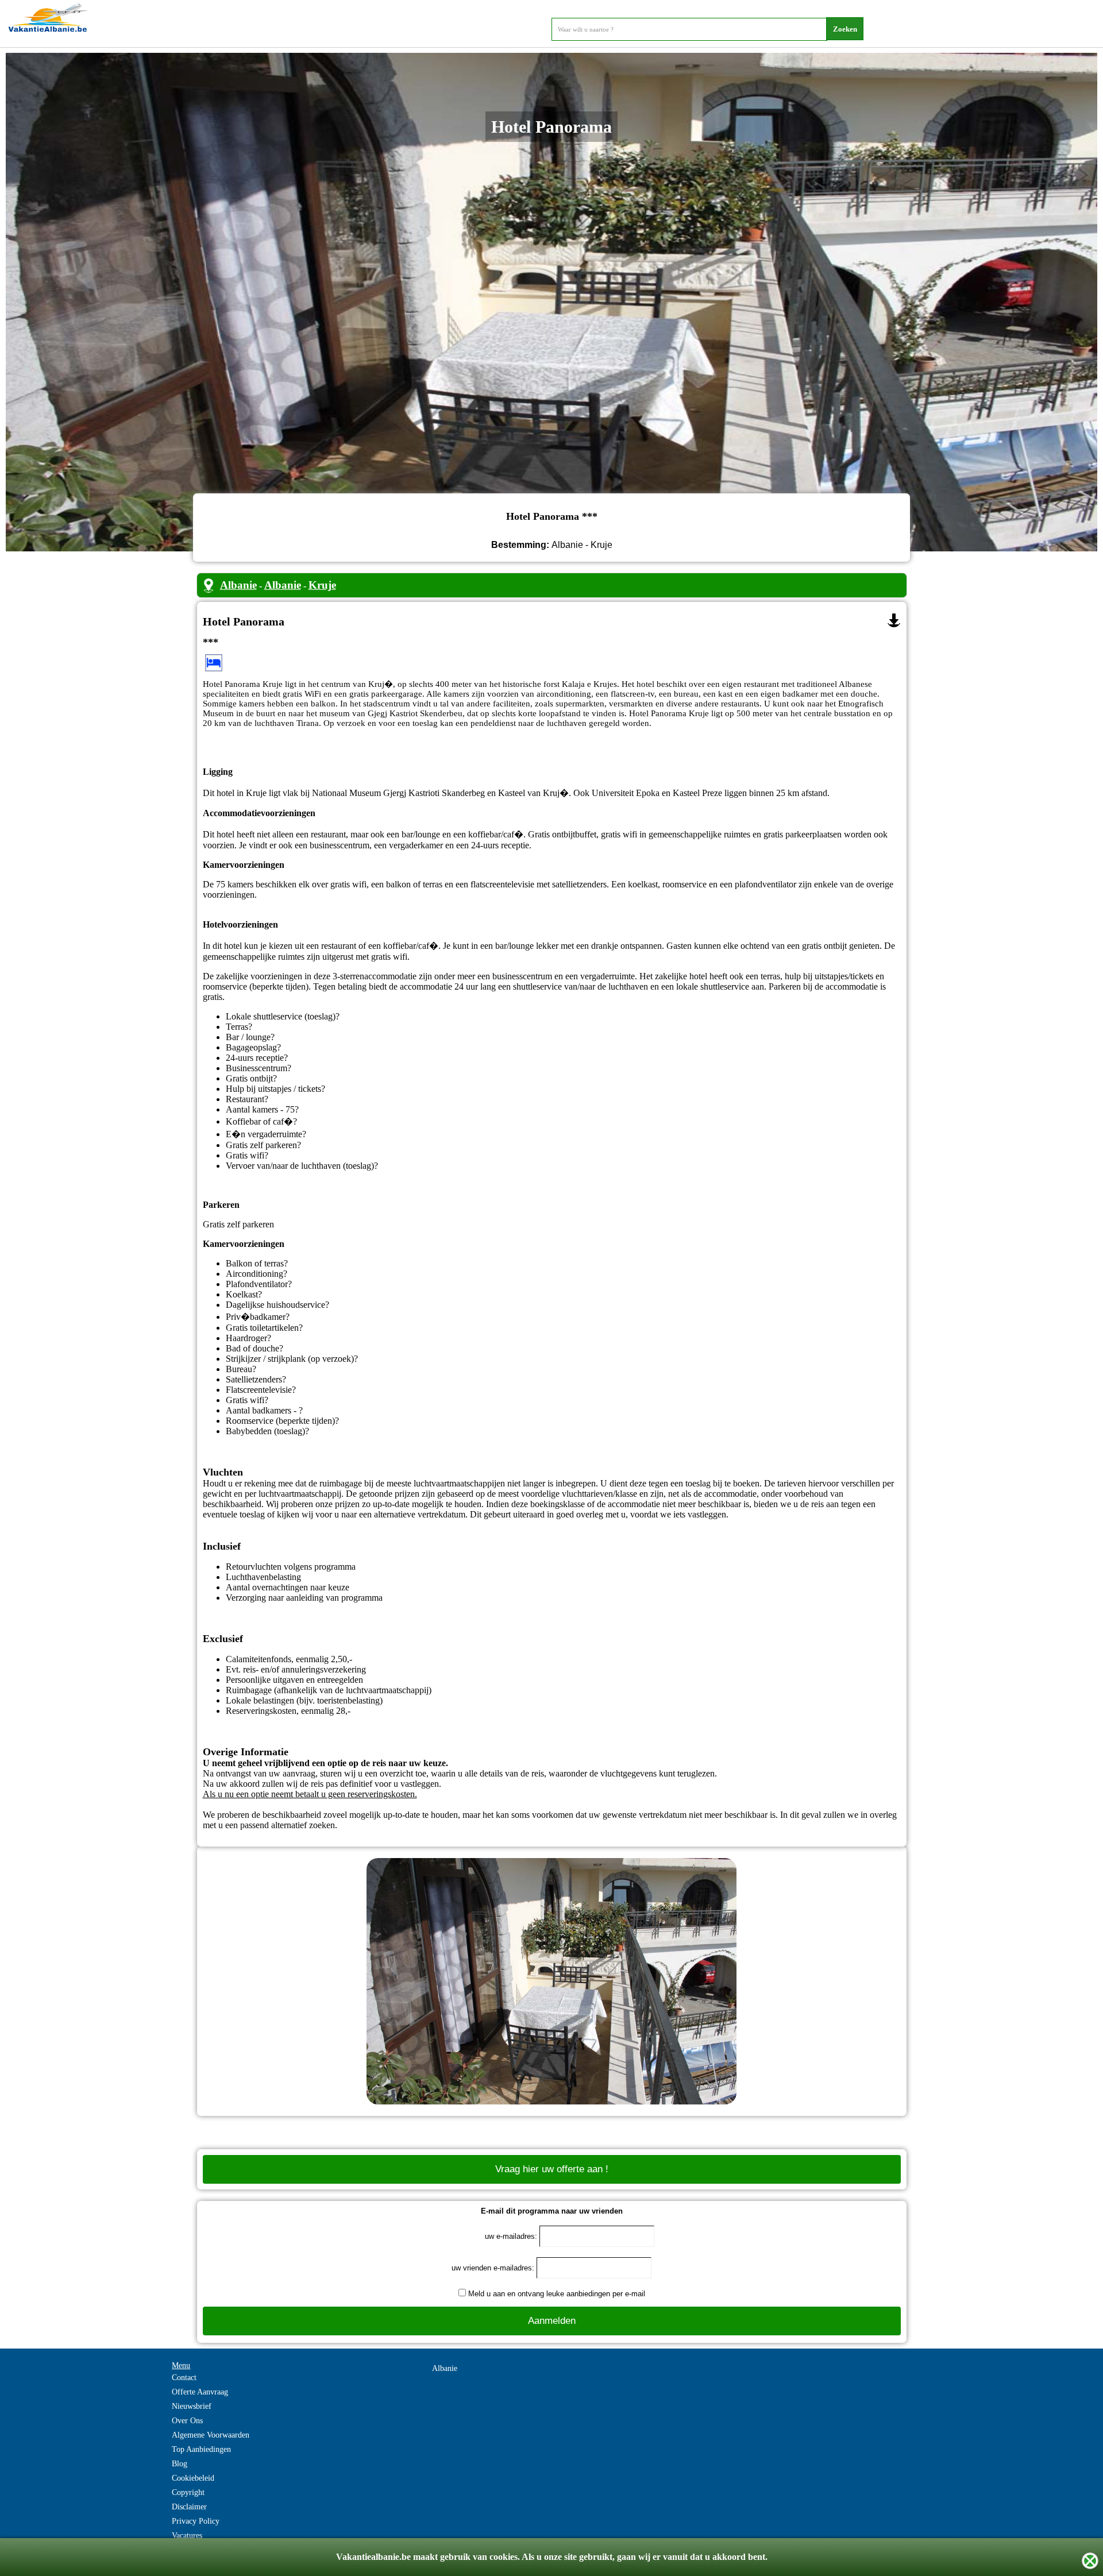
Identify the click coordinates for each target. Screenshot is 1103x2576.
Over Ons (187, 2421)
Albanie (238, 585)
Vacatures (187, 2536)
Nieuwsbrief (192, 2406)
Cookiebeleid (193, 2478)
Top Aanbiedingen (201, 2449)
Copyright (188, 2492)
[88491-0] (894, 620)
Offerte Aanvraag (200, 2392)
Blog (180, 2464)
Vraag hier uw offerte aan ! (552, 2169)
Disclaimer (189, 2507)
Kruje (322, 585)
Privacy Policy (196, 2521)
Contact (184, 2378)
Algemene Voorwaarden (211, 2435)
